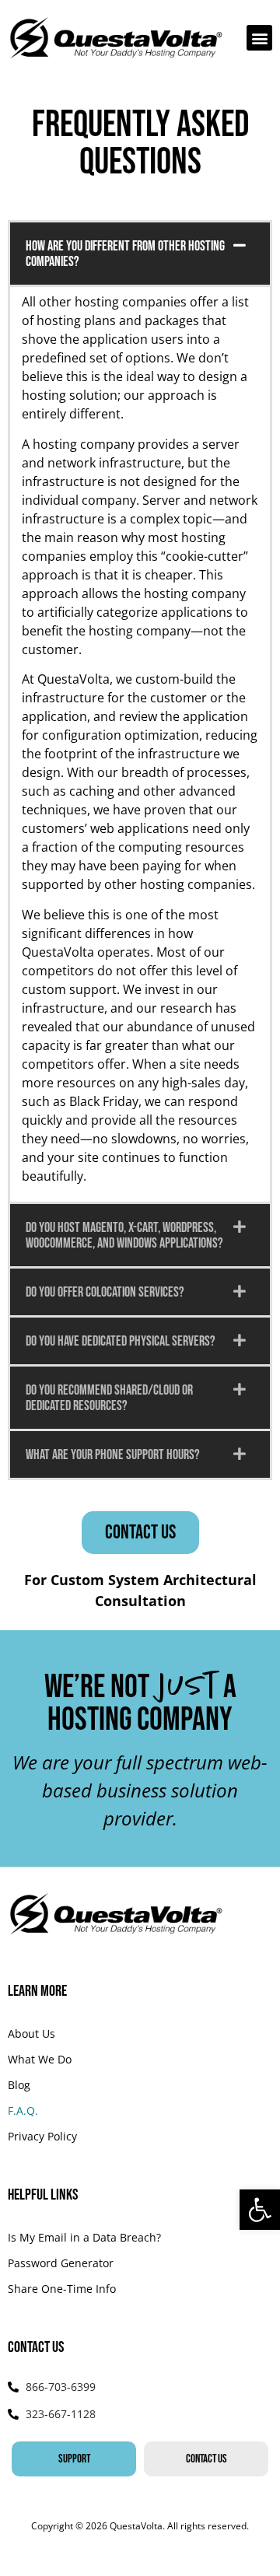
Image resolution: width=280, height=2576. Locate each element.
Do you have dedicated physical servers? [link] (121, 1341)
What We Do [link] (40, 2059)
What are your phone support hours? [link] (113, 1455)
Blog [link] (19, 2085)
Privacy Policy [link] (42, 2136)
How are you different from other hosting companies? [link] (125, 254)
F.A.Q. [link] (23, 2110)
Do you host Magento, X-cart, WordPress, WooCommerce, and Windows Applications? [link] (124, 1235)
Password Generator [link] (61, 2263)
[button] (259, 38)
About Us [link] (31, 2033)
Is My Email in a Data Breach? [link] (84, 2237)
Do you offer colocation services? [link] (105, 1292)
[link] (260, 2210)
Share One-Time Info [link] (62, 2289)
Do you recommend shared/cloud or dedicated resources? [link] (109, 1398)
